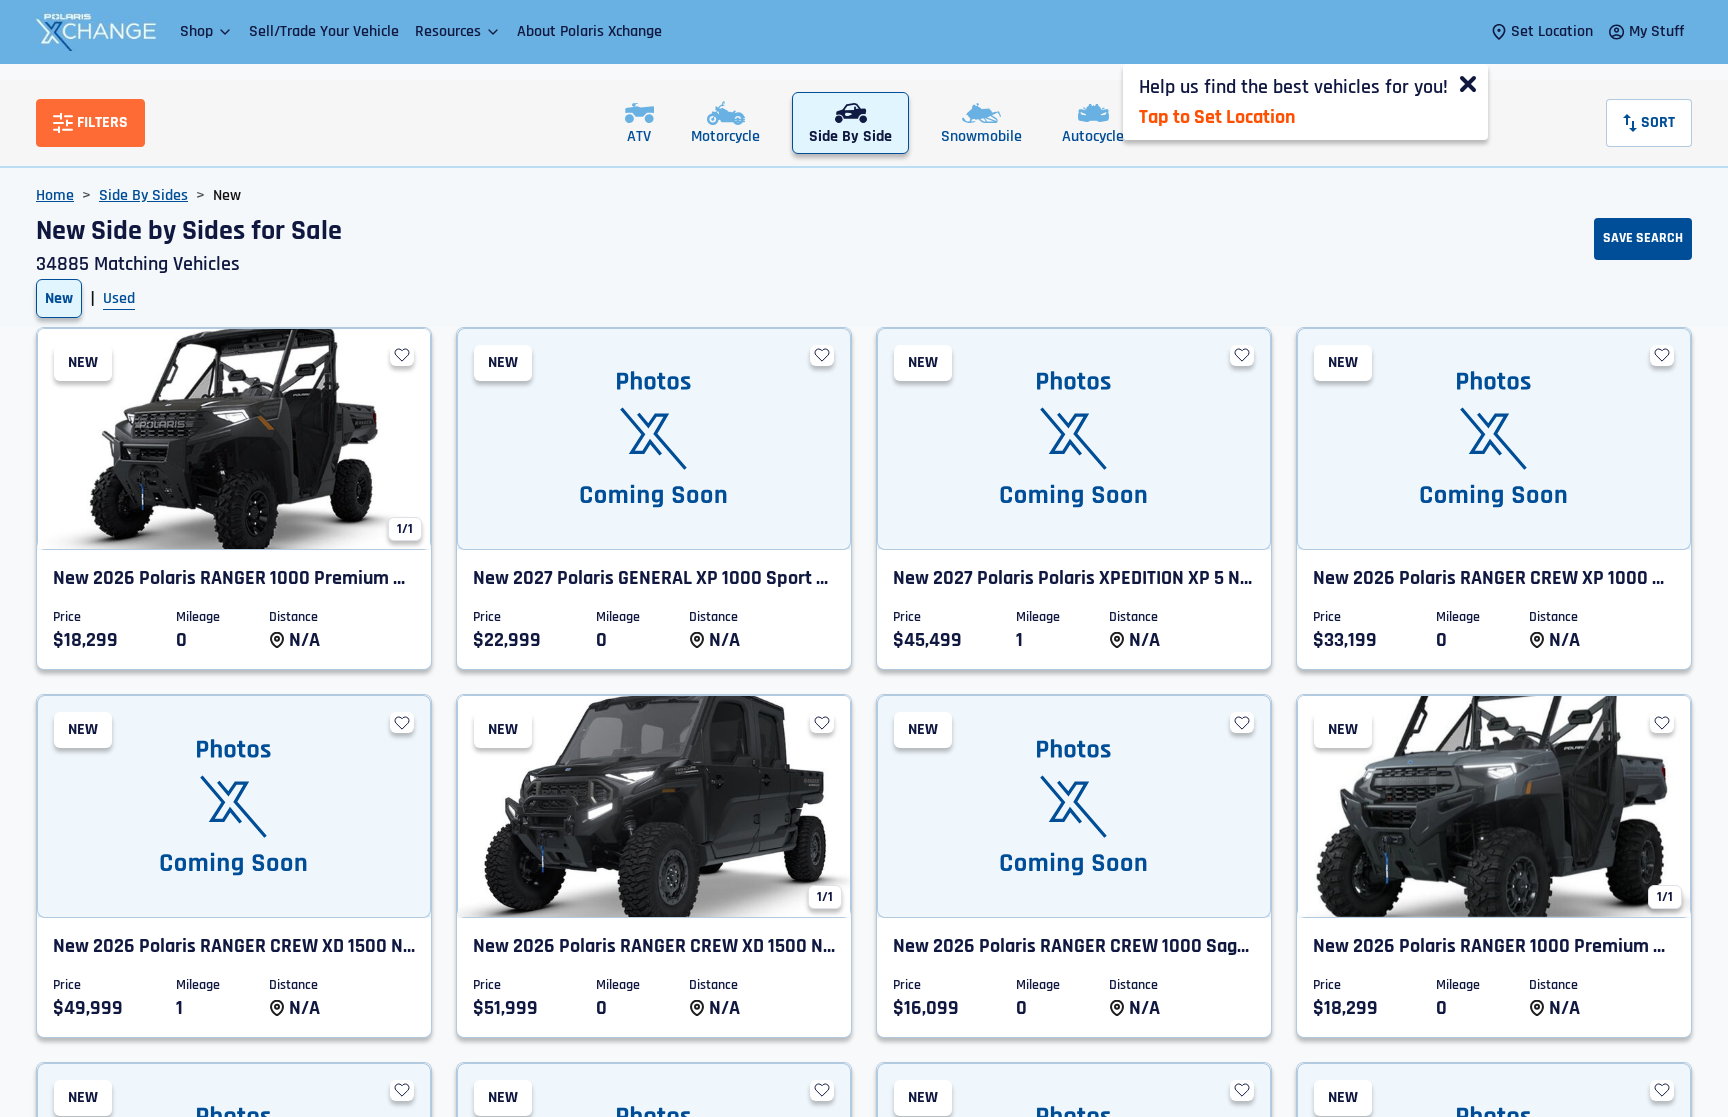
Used (119, 298)
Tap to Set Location (1217, 117)
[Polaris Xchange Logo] (96, 32)
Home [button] (55, 195)
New (59, 298)
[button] (206, 31)
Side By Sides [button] (143, 195)
